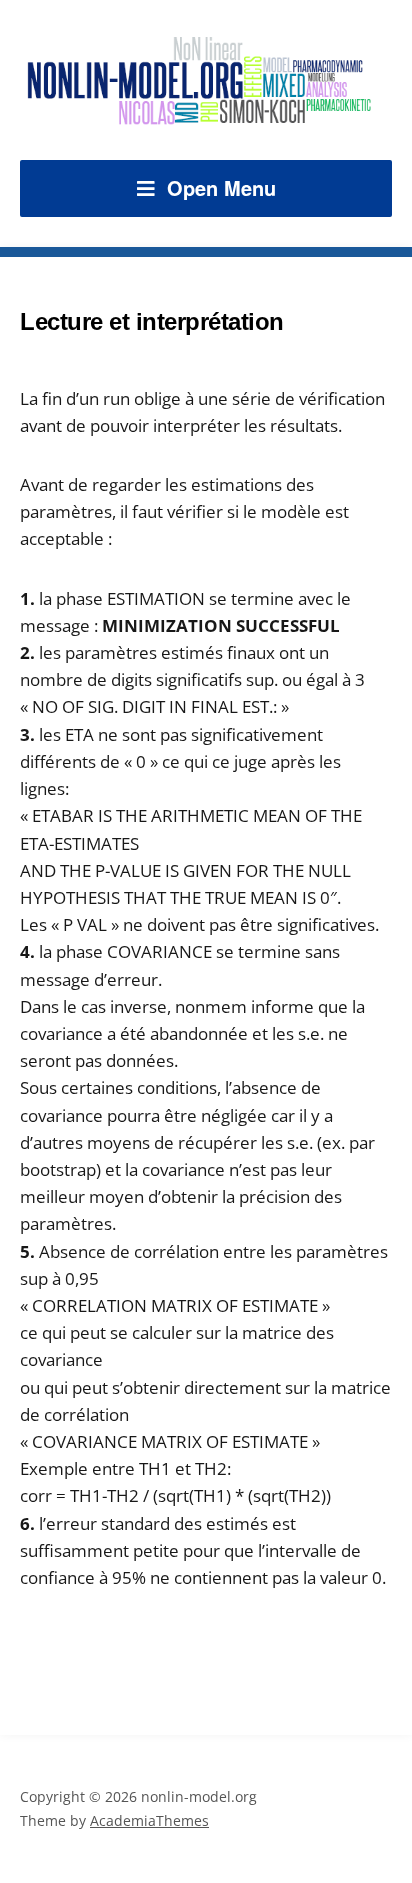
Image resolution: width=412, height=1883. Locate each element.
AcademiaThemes (149, 1820)
